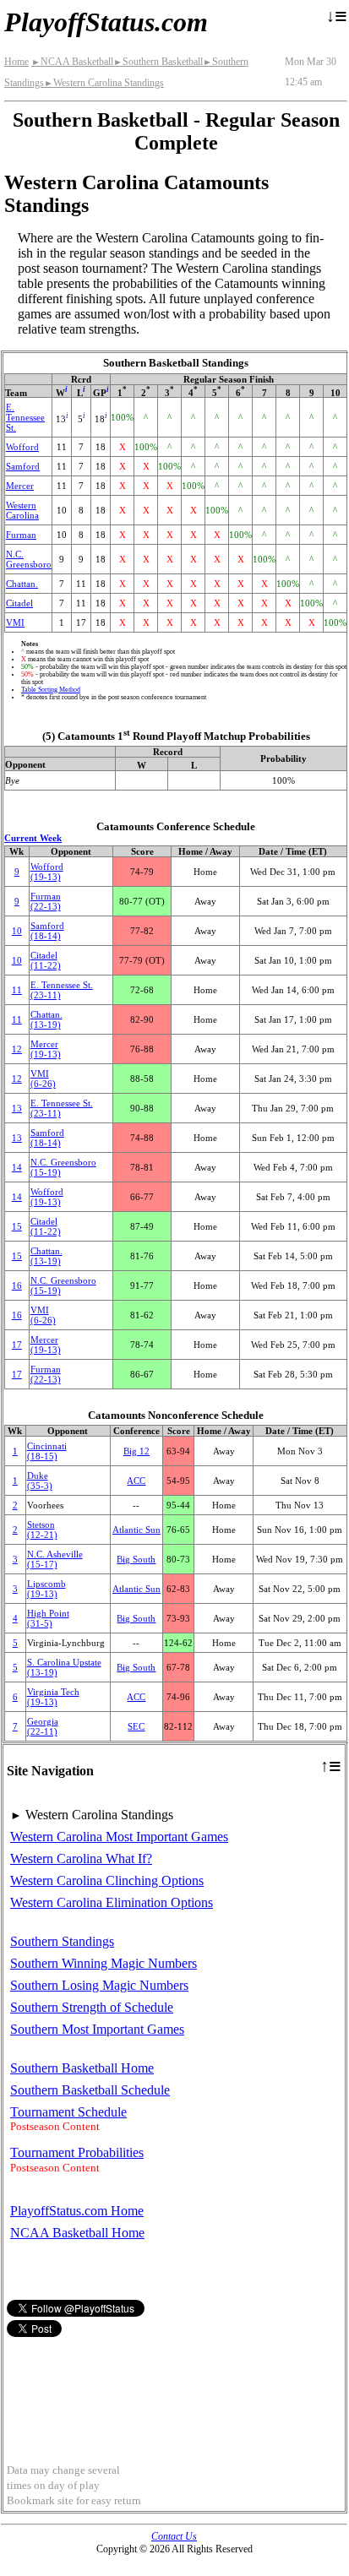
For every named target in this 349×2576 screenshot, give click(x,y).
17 (17, 1345)
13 (17, 1108)
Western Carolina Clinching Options (107, 1880)
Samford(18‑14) (47, 931)
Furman (21, 535)
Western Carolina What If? (81, 1859)
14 (17, 1167)
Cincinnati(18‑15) (47, 1451)
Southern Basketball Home (82, 2068)
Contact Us (174, 2536)
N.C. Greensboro (29, 559)
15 (17, 1226)
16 (17, 1285)
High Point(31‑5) (48, 1618)
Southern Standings (62, 1941)
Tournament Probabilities (77, 2152)
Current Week (33, 838)
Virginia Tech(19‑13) (53, 1697)
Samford (23, 466)
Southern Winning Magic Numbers (104, 1963)
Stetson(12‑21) (42, 1530)
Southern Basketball (158, 62)
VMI (15, 622)
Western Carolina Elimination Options (112, 1902)
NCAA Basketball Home (77, 2233)
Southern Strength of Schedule (92, 2007)
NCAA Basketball (72, 62)
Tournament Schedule (68, 2112)
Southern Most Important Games (97, 2029)
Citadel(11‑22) (46, 960)
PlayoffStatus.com (106, 22)
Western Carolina (22, 510)
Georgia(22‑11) (43, 1726)
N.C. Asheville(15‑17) (55, 1559)
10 (17, 931)
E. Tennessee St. (25, 417)
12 (17, 1049)
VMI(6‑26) (43, 1079)
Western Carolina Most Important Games (119, 1837)
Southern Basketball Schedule (90, 2090)
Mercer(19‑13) (46, 1049)
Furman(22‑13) (46, 901)
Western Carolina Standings (104, 83)
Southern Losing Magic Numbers (99, 1985)
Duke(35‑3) (40, 1481)
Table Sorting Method (51, 690)
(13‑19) (46, 1019)
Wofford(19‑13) (47, 872)
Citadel (19, 603)
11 (17, 990)
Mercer (20, 486)
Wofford (22, 447)
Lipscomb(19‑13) (46, 1589)
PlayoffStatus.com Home (77, 2211)
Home (16, 62)
